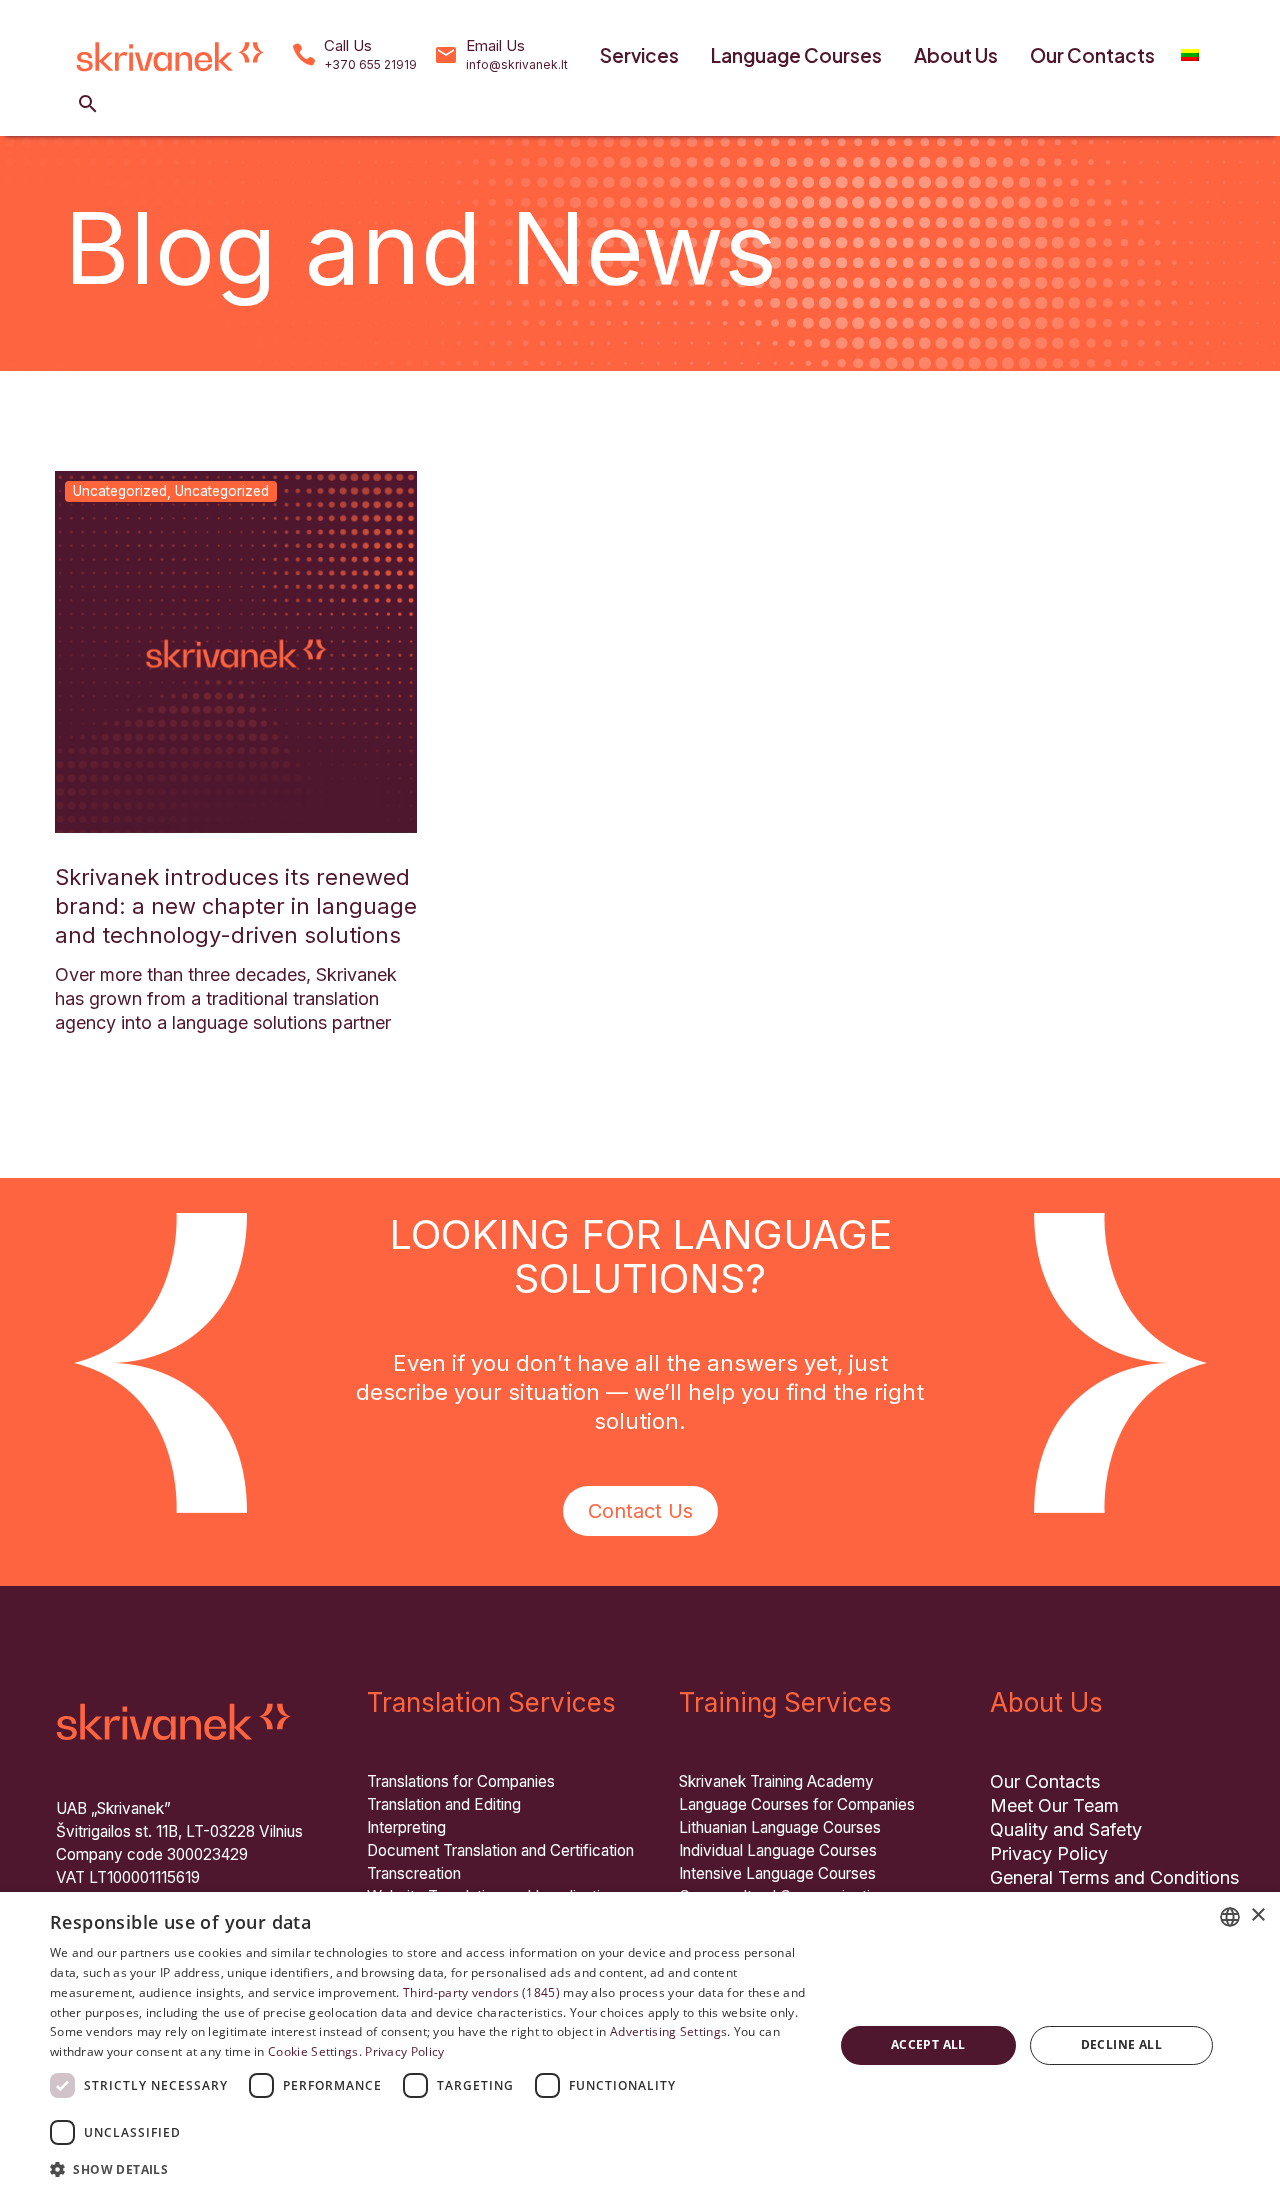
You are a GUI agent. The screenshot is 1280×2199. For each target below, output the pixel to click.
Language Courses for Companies (797, 1804)
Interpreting (406, 1827)
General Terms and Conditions (1114, 1877)
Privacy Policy (1049, 1853)
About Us (956, 55)
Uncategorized (120, 491)
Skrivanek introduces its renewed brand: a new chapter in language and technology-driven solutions (236, 906)
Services (639, 55)
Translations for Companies (461, 1781)
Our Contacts (1092, 55)
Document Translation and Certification (500, 1850)
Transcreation (414, 1873)
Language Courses (796, 55)
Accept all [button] (928, 2044)
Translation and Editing (444, 1804)
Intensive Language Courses (777, 1873)
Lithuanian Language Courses (780, 1827)
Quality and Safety (1066, 1829)
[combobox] (1230, 1917)
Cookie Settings (313, 2051)
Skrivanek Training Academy (776, 1781)
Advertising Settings (668, 2031)
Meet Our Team (1054, 1805)
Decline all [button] (1121, 2044)
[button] (88, 104)
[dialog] (640, 2045)
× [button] (1257, 1915)
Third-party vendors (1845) (481, 1992)
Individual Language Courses (778, 1850)
